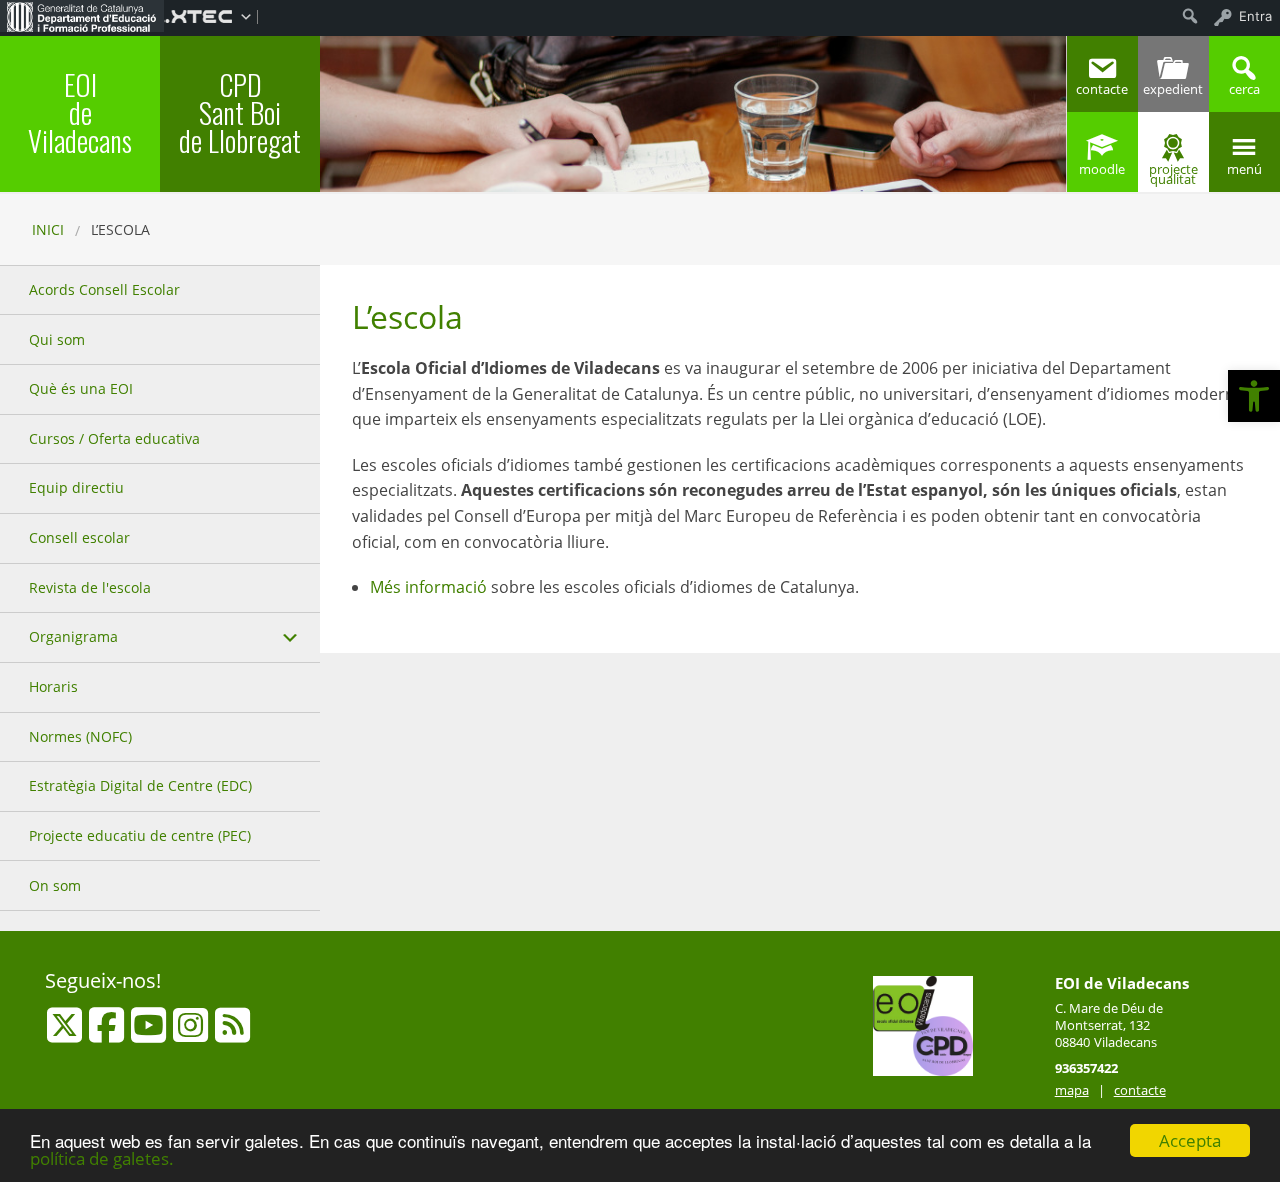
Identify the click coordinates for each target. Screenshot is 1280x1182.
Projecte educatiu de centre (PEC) (140, 835)
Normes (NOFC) (80, 736)
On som (55, 885)
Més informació (428, 587)
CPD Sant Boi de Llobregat (240, 112)
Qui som (57, 339)
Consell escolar (79, 537)
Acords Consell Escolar (104, 289)
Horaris (53, 686)
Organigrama (73, 636)
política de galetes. (102, 1158)
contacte (1140, 1090)
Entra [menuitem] (1255, 16)
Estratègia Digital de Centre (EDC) (140, 785)
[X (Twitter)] (66, 1034)
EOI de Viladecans (80, 112)
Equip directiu (76, 487)
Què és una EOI (81, 388)
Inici (48, 229)
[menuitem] (82, 16)
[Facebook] (108, 1034)
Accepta (1190, 1140)
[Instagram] (192, 1034)
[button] (1254, 396)
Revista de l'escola (90, 587)
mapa (1072, 1090)
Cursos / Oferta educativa (114, 438)
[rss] (232, 1034)
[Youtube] (150, 1034)
